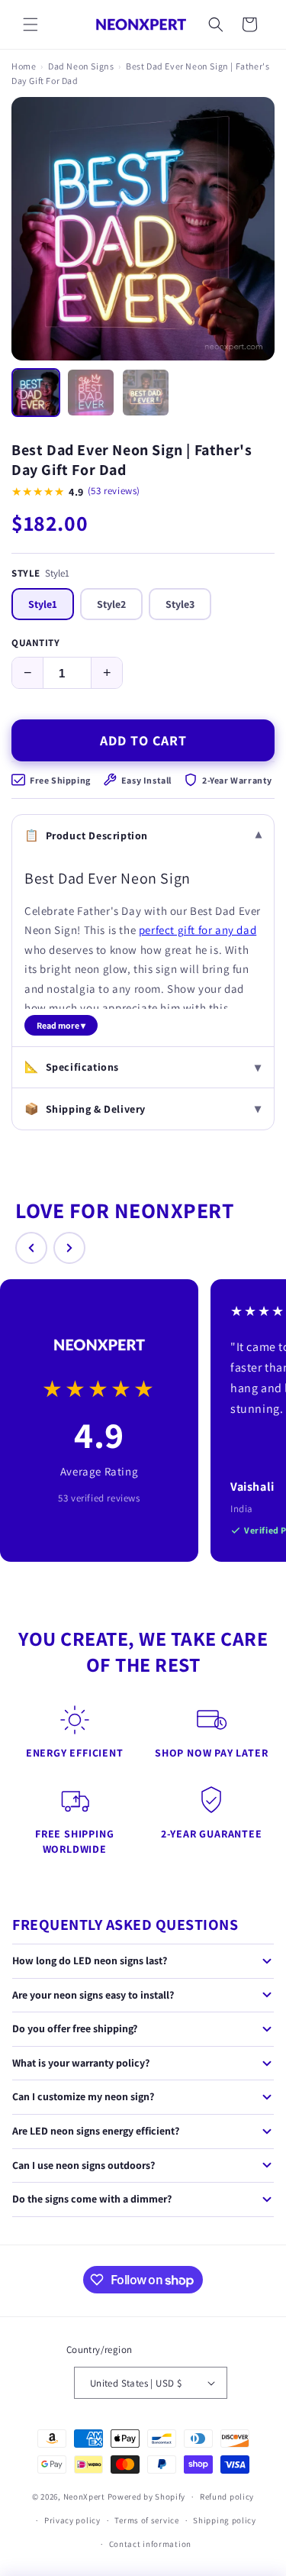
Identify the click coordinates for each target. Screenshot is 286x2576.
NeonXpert (84, 2497)
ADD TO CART (143, 740)
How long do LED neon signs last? (90, 1960)
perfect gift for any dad (198, 930)
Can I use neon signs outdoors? (84, 2165)
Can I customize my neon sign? (83, 2096)
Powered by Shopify (147, 2497)
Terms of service (146, 2520)
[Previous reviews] (31, 1248)
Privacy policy (72, 2520)
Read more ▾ (61, 1025)
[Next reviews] (69, 1248)
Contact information (150, 2544)
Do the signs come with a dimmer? (92, 2199)
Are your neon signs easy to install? (93, 1995)
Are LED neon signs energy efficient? (96, 2131)
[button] (31, 24)
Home (24, 66)
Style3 (180, 604)
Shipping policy (225, 2520)
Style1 (43, 604)
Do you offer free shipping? (75, 2028)
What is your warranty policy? (81, 2063)
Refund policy (227, 2497)
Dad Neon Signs (81, 66)
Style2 (111, 604)
